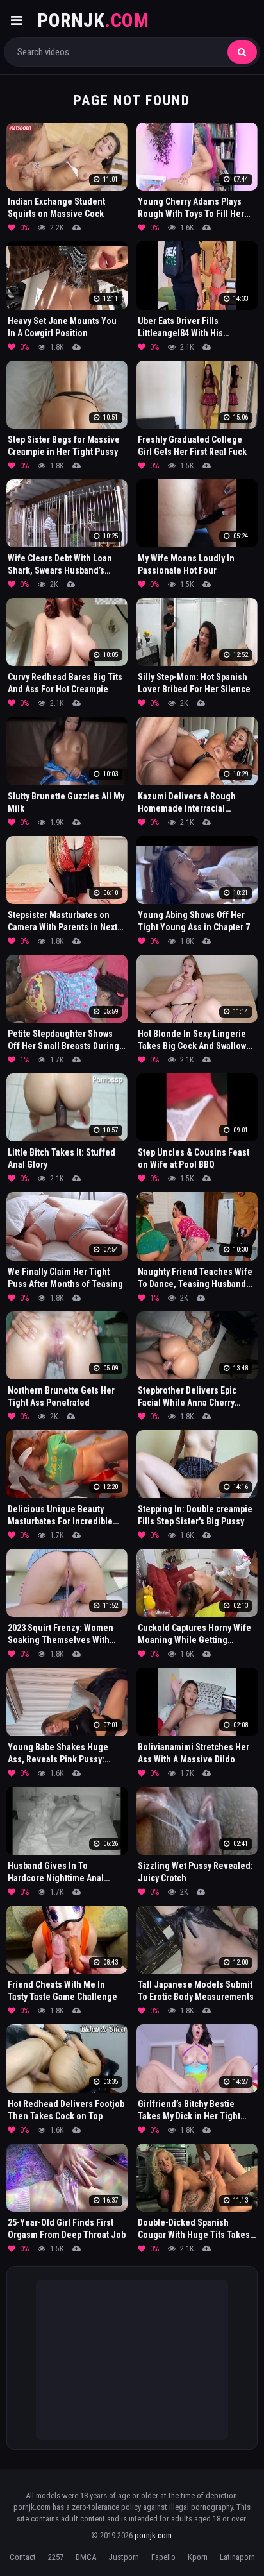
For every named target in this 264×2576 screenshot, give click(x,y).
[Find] (242, 52)
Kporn (198, 2557)
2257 (56, 2557)
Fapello (163, 2557)
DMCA (86, 2557)
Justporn (124, 2557)
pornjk (93, 20)
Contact (23, 2557)
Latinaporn (237, 2557)
